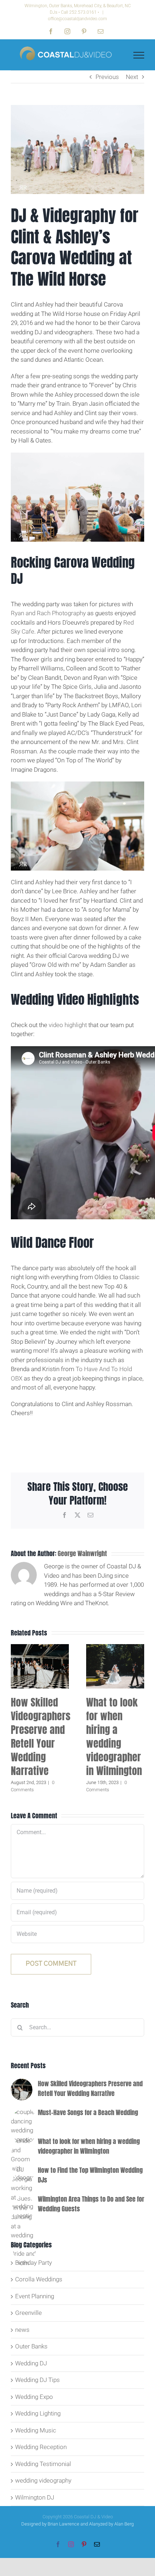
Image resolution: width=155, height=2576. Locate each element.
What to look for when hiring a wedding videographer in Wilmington (114, 1736)
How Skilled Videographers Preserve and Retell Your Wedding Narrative (41, 1736)
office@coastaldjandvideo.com (77, 19)
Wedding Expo (34, 2397)
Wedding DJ (31, 2363)
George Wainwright (82, 1553)
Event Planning (35, 2296)
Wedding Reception (41, 2447)
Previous (107, 77)
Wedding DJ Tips (37, 2380)
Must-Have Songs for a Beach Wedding (88, 2112)
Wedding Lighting (38, 2413)
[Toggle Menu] (139, 55)
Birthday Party (34, 2263)
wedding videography (43, 2480)
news (22, 2330)
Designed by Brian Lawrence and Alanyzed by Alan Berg (77, 2524)
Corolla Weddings (39, 2279)
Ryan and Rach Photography (48, 613)
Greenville (28, 2313)
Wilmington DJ (35, 2497)
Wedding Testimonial (43, 2464)
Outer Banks (31, 2346)
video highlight (68, 1025)
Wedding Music (36, 2430)
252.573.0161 (83, 12)
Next (132, 77)
